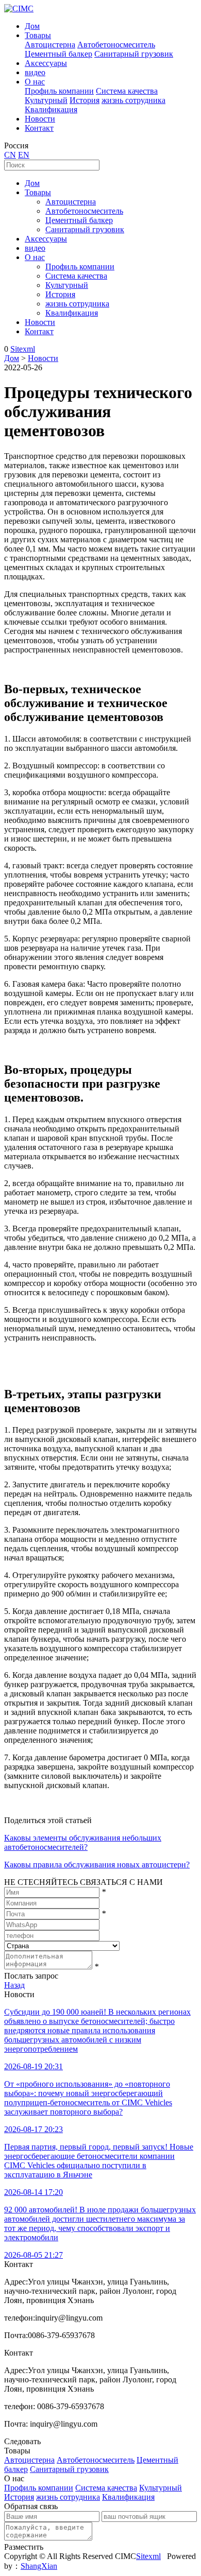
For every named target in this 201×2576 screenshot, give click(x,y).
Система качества (127, 91)
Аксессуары (46, 63)
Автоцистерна (50, 45)
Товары (38, 35)
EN (24, 155)
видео (35, 72)
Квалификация (51, 109)
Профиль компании (59, 91)
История (85, 100)
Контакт (39, 128)
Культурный (46, 100)
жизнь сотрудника (133, 100)
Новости (40, 119)
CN (10, 155)
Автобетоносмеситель (116, 45)
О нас (35, 82)
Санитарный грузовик (134, 54)
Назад (14, 1985)
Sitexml (23, 349)
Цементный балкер (58, 54)
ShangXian (39, 2566)
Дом (32, 26)
